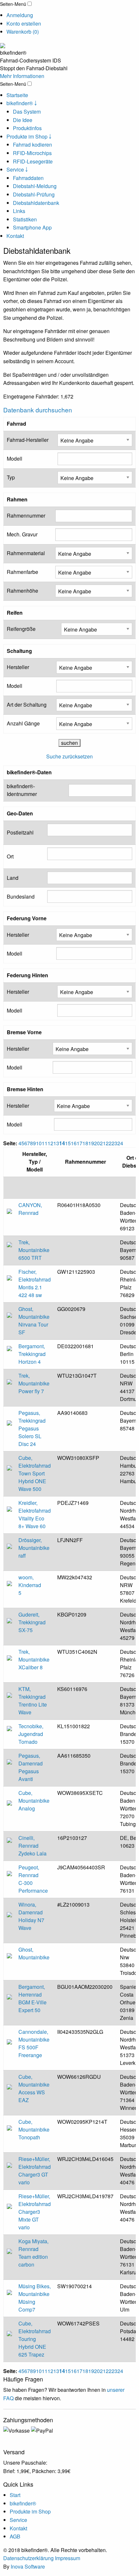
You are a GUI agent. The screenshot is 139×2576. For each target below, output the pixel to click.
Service (18, 2520)
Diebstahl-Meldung (35, 186)
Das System (27, 112)
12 (50, 1143)
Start (15, 2495)
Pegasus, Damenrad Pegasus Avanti (31, 1767)
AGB (15, 2536)
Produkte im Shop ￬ (29, 136)
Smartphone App (32, 227)
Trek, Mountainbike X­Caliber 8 (34, 1659)
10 (39, 1143)
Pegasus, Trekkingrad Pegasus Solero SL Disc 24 (32, 1428)
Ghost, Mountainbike (34, 1953)
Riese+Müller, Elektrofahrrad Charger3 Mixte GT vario (35, 2212)
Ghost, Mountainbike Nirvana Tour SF (34, 1321)
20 (97, 1143)
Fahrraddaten (28, 178)
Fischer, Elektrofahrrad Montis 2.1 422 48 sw (35, 1283)
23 (114, 1143)
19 (91, 1143)
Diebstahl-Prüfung (34, 194)
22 (109, 1143)
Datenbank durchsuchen (38, 410)
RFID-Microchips (32, 153)
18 (85, 1143)
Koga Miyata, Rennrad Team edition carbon (33, 2253)
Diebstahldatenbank (36, 203)
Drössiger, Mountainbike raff (34, 1548)
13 (56, 1143)
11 (45, 1143)
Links (19, 211)
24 (120, 1143)
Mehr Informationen (22, 76)
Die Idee (23, 120)
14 (62, 1143)
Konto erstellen (24, 23)
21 (103, 1143)
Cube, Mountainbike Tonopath (34, 2129)
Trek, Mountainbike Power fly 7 (34, 1383)
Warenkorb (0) (23, 32)
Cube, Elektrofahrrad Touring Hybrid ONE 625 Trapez (35, 2339)
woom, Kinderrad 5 (30, 1585)
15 (68, 1143)
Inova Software (28, 2566)
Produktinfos (27, 128)
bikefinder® (23, 2503)
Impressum (68, 2558)
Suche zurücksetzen (69, 756)
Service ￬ (17, 169)
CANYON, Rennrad (30, 1209)
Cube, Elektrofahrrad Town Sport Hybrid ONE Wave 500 (35, 1473)
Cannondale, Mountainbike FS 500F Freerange (34, 2043)
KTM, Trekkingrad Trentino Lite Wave (33, 1701)
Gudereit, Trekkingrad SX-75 (32, 1622)
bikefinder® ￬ (22, 103)
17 (80, 1143)
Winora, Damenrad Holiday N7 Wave (31, 1916)
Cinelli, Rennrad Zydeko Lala (32, 1846)
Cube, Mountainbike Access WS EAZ (34, 2088)
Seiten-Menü (13, 4)
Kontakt (15, 236)
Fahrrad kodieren (32, 145)
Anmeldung (20, 15)
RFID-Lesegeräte (33, 161)
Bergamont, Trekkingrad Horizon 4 (32, 1354)
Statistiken (25, 219)
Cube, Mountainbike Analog (34, 1801)
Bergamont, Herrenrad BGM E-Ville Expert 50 (32, 1998)
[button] (30, 4)
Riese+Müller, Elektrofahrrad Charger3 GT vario (35, 2171)
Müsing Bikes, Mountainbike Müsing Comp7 (35, 2298)
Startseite (17, 95)
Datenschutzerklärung (28, 2558)
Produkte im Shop (30, 2511)
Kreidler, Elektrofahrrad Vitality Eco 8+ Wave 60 (35, 1514)
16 (74, 1143)
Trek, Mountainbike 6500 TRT (34, 1250)
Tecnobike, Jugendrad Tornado (31, 1734)
